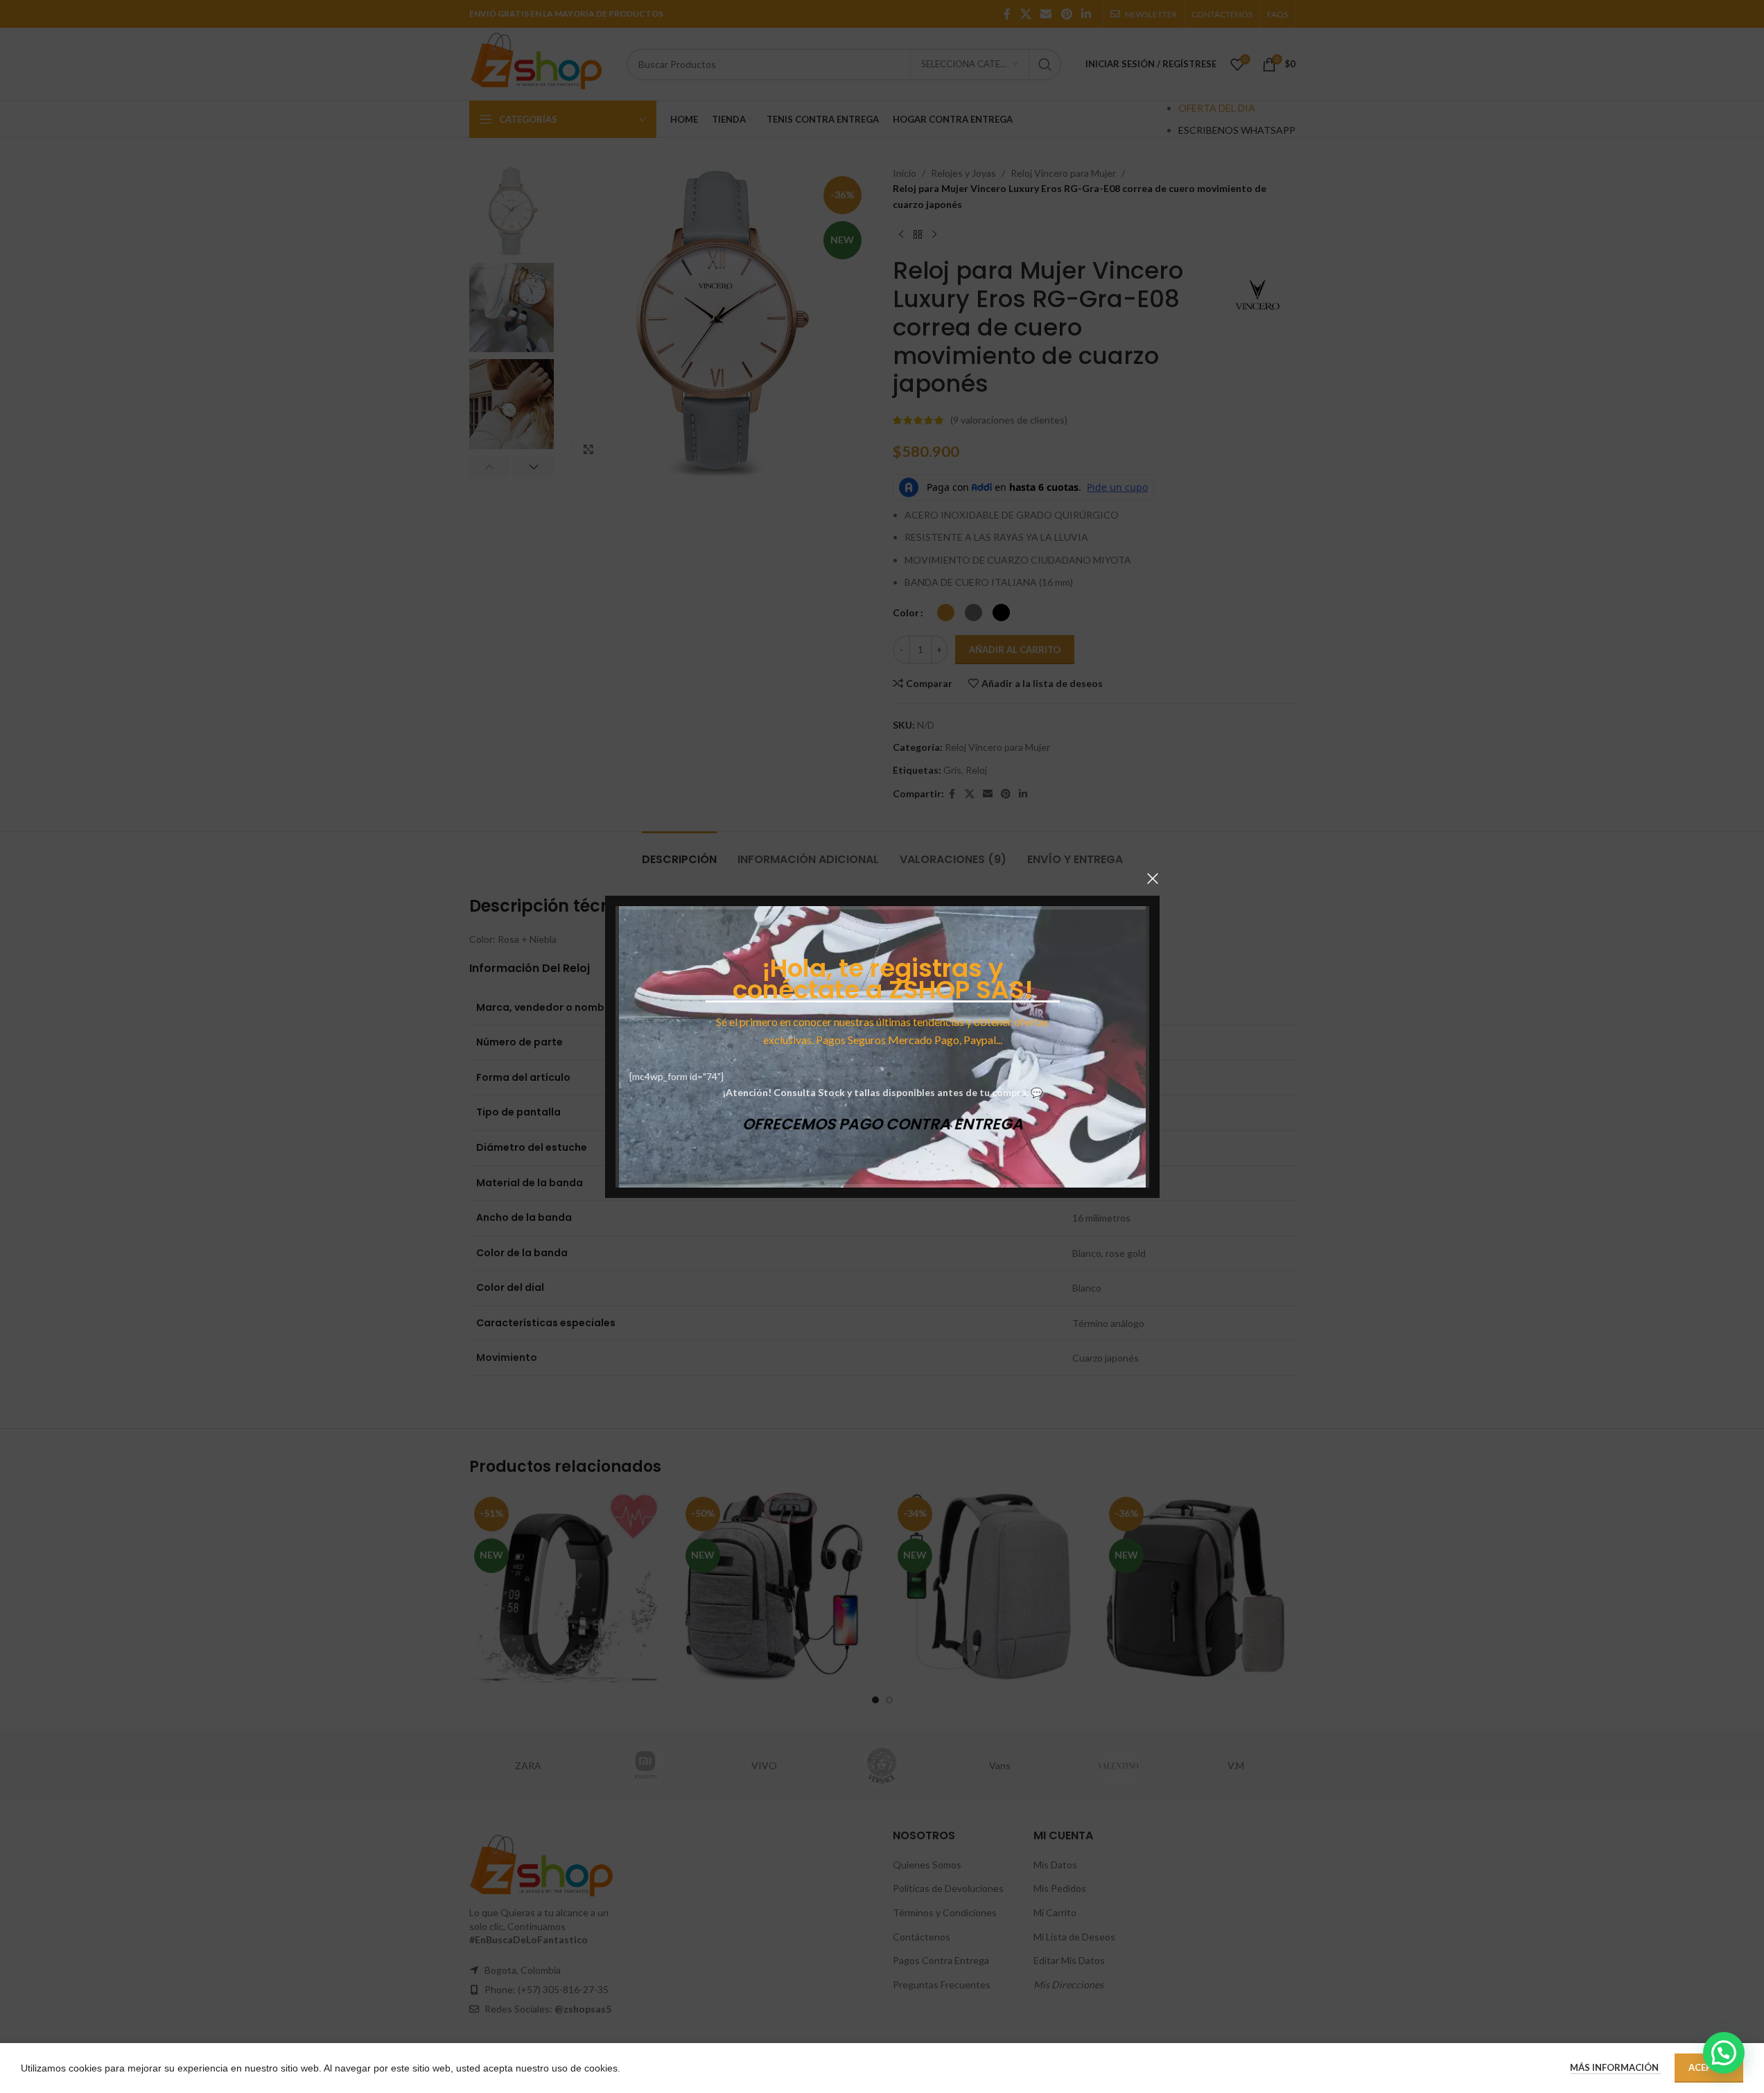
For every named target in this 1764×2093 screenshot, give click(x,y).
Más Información (1615, 2067)
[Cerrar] (1153, 878)
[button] (1724, 2053)
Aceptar (1709, 2067)
